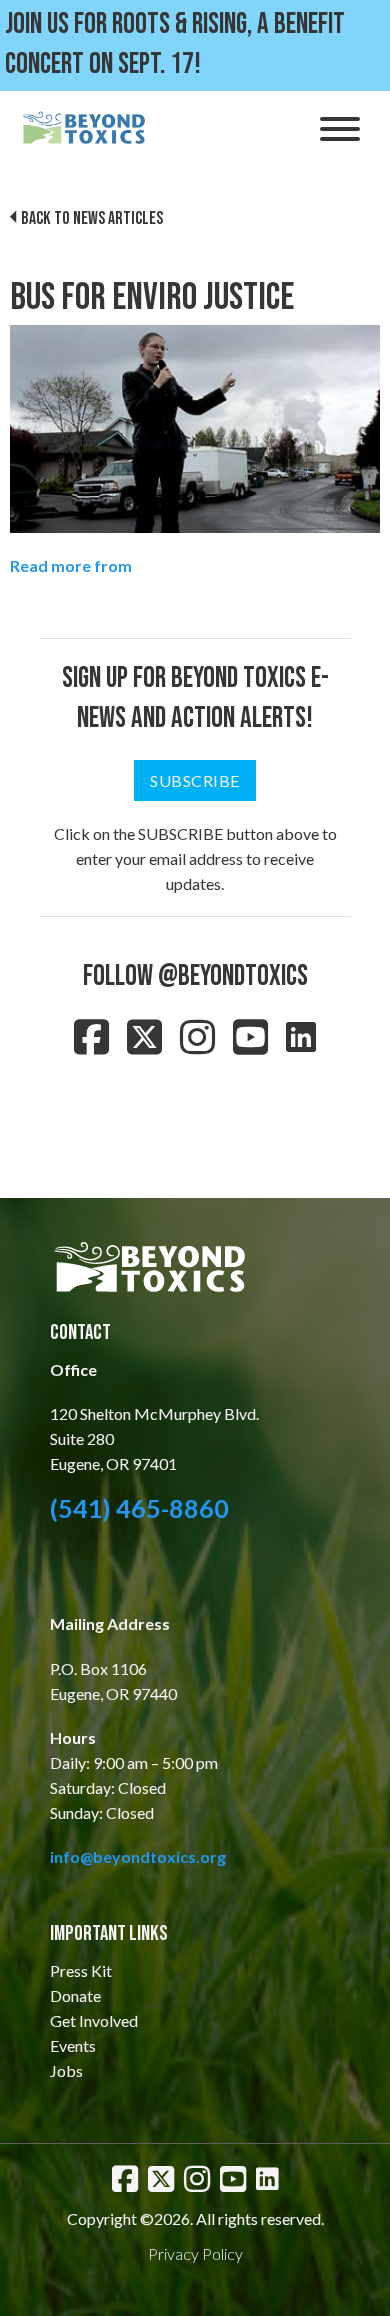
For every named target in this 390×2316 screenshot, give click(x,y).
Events (73, 2045)
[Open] (340, 129)
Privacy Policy (195, 2253)
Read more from (71, 565)
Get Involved (94, 2020)
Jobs (66, 2070)
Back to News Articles (92, 218)
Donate (75, 1995)
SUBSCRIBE (195, 780)
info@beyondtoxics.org (138, 1856)
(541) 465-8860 (139, 1508)
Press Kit (81, 1970)
